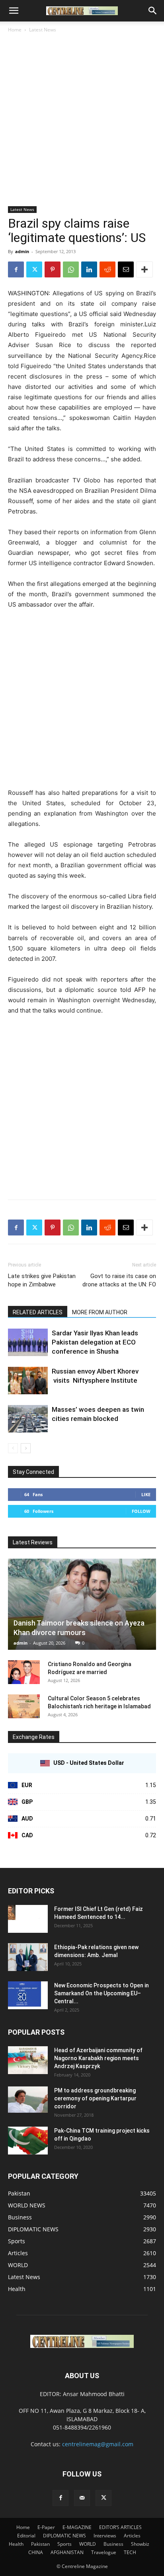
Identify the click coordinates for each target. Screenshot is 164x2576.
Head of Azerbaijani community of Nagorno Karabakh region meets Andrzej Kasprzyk (98, 2058)
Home (15, 30)
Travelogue (104, 2552)
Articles (132, 2536)
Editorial (26, 2536)
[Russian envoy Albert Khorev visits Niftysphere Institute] (28, 1381)
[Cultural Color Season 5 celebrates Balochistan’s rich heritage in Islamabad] (24, 1706)
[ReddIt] (107, 269)
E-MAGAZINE (77, 2527)
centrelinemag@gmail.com (98, 2444)
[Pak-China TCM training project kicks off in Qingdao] (28, 2141)
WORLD (88, 2544)
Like (146, 1494)
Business (113, 2544)
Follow (141, 1511)
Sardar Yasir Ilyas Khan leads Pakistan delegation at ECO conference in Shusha (95, 1342)
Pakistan (40, 2544)
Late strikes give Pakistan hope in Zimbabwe (42, 1280)
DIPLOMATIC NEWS (64, 2536)
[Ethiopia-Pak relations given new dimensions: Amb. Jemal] (28, 1957)
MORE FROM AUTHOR (100, 1312)
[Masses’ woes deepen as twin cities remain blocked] (28, 1419)
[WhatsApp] (71, 269)
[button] (14, 11)
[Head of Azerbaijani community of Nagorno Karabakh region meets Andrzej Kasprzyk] (28, 2060)
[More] (144, 269)
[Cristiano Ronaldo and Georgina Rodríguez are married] (24, 1672)
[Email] (126, 269)
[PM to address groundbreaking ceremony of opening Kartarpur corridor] (28, 2100)
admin (22, 251)
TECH (130, 2552)
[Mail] (82, 2498)
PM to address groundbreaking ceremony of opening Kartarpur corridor (95, 2098)
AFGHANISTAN (67, 2552)
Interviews (105, 2536)
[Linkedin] (89, 269)
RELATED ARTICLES (38, 1312)
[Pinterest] (53, 269)
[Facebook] (16, 269)
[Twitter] (34, 269)
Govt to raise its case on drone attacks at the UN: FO (119, 1280)
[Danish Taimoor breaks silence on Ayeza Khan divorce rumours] (82, 1604)
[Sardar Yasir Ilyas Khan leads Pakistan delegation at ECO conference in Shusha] (28, 1342)
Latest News (43, 30)
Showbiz (140, 2544)
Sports (64, 2544)
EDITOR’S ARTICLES (120, 2527)
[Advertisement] (82, 120)
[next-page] (26, 1448)
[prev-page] (13, 1448)
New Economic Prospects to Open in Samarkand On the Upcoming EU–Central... (102, 1993)
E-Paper (46, 2527)
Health (16, 2544)
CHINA (36, 2552)
